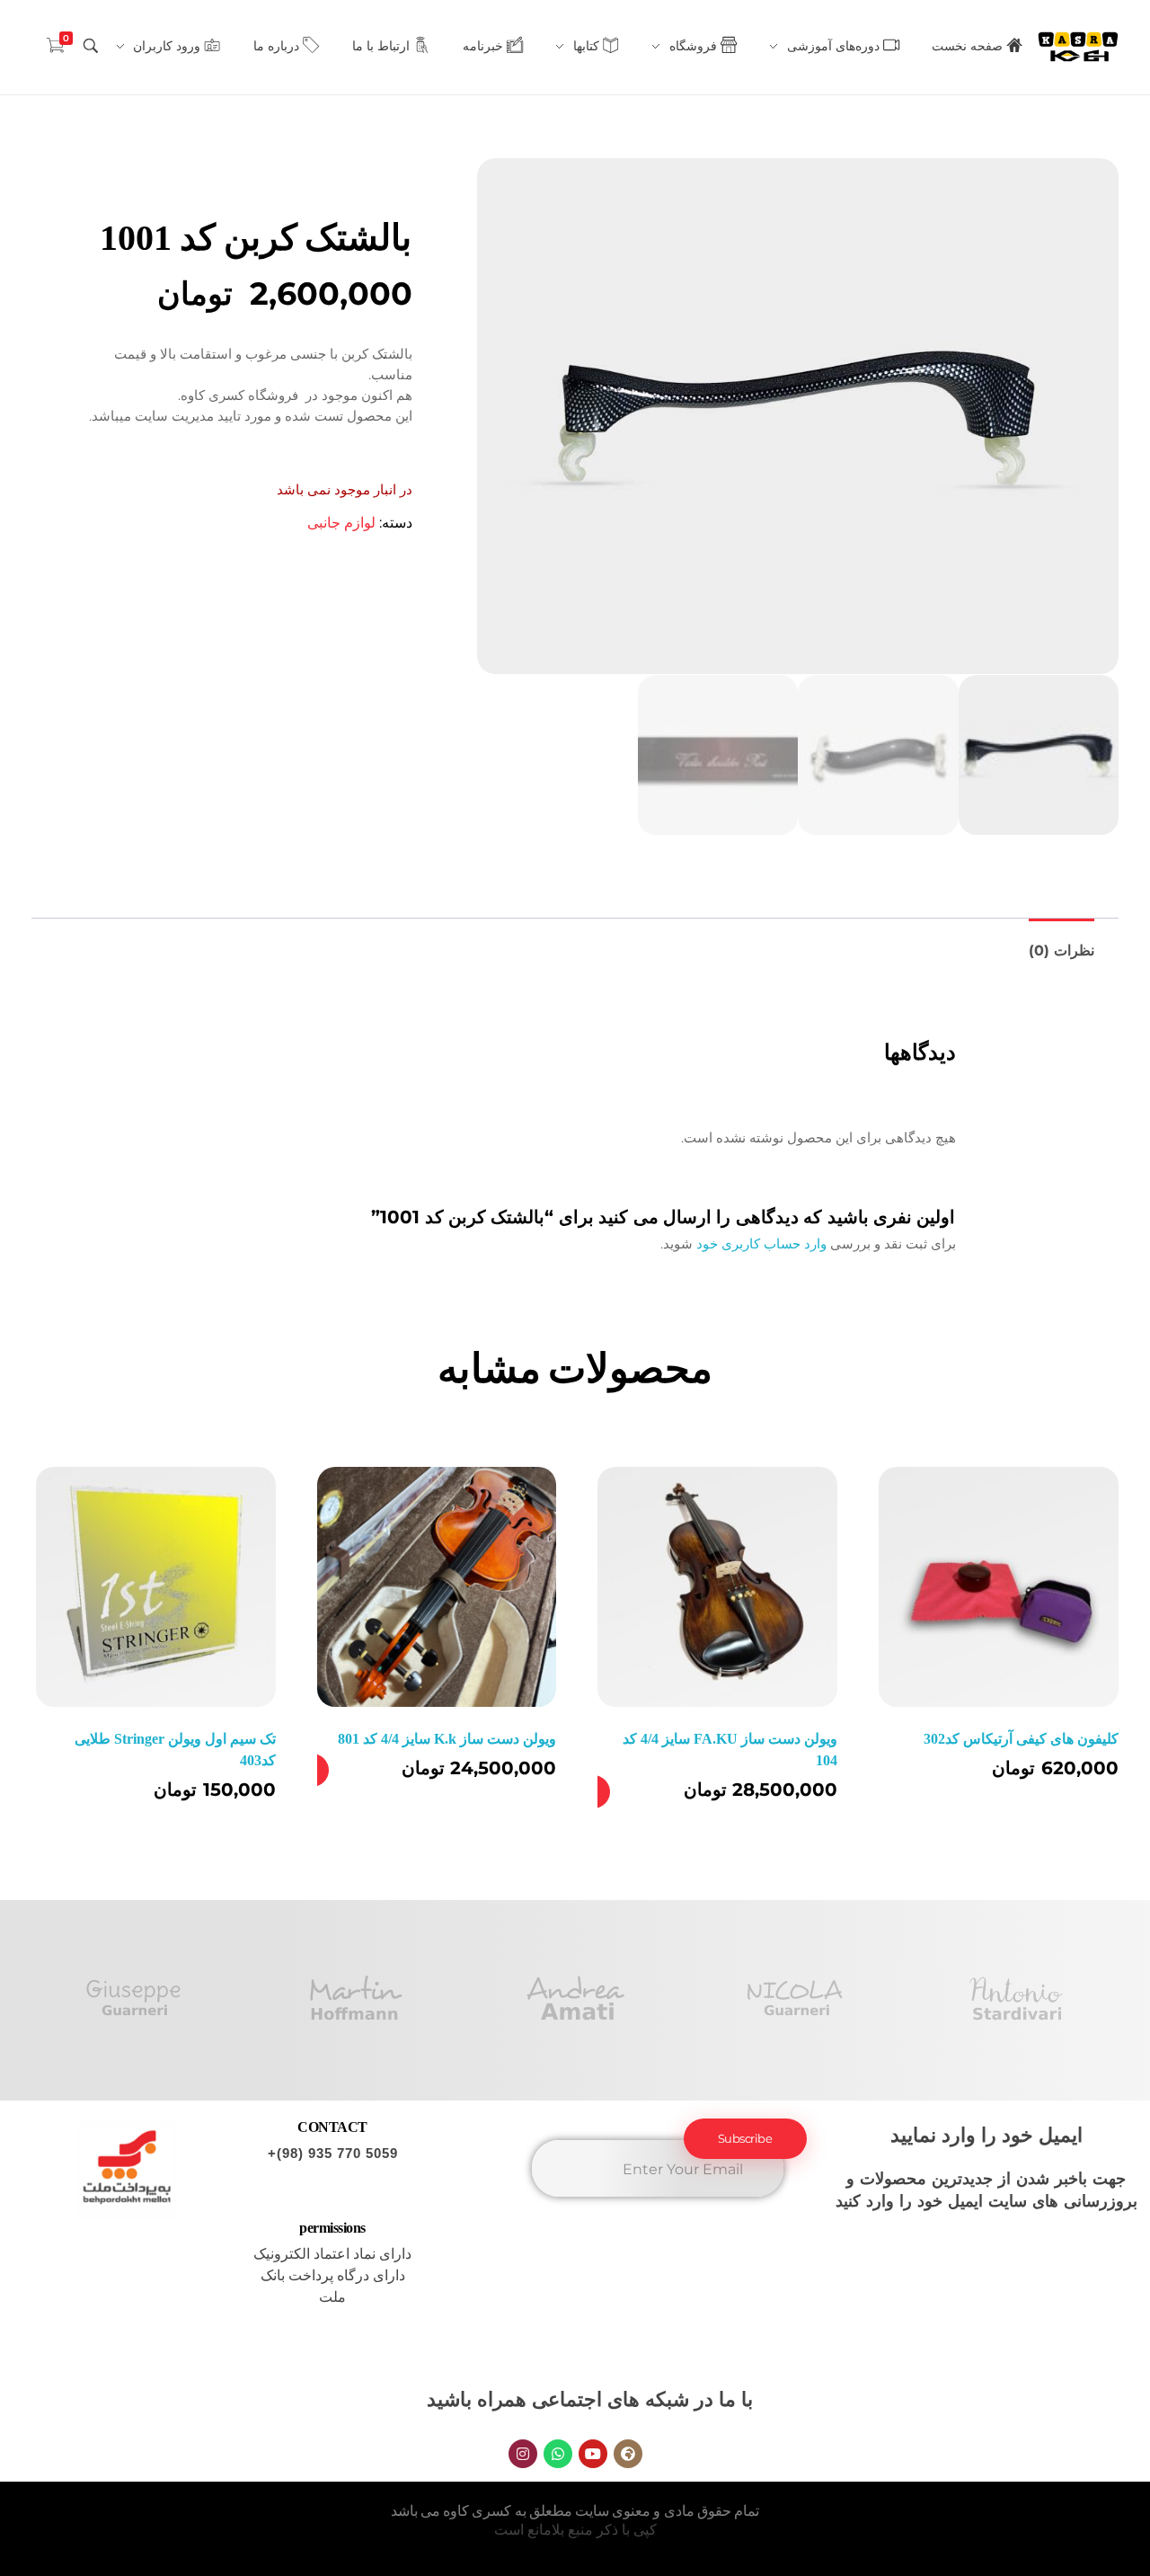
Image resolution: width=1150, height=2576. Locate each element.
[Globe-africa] (628, 2454)
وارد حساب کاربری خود (761, 1244)
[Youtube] (593, 2454)
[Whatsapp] (558, 2454)
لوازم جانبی (341, 523)
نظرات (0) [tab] (1062, 950)
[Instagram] (523, 2454)
